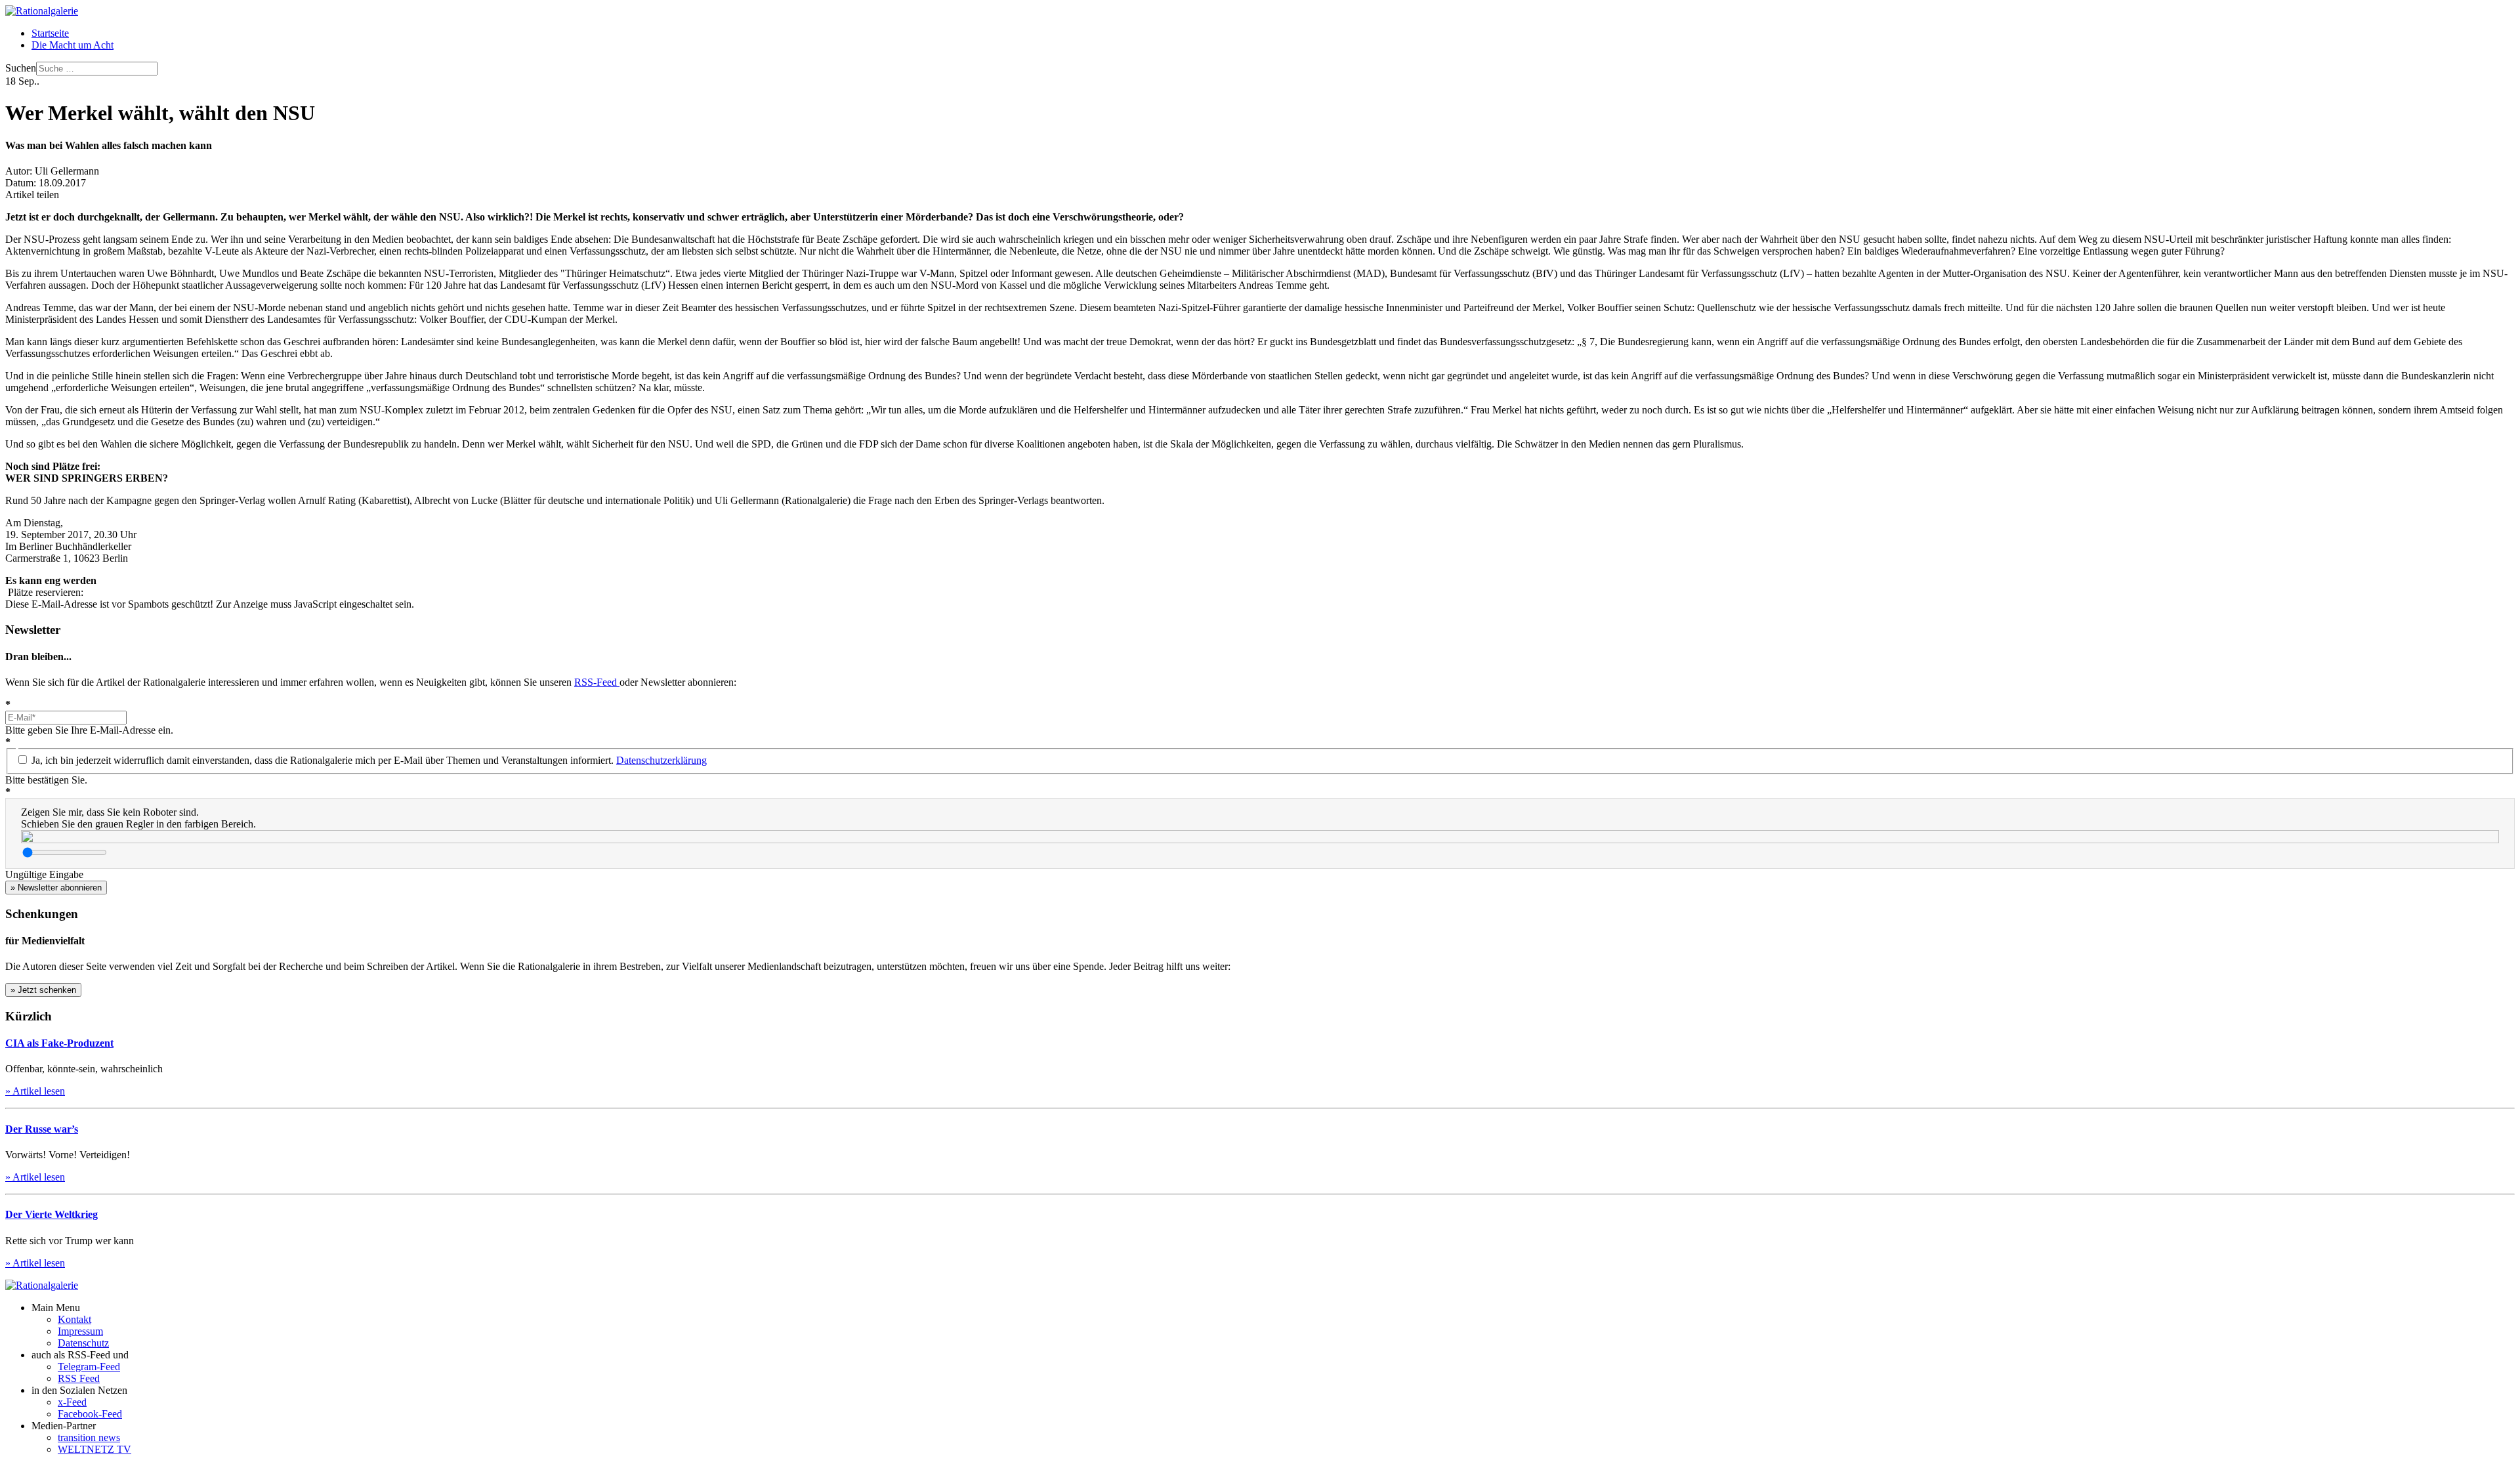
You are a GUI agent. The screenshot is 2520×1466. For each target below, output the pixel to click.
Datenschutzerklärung (661, 760)
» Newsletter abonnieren (56, 888)
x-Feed (72, 1402)
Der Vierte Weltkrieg (52, 1214)
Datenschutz (83, 1343)
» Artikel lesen (35, 1091)
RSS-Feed (597, 682)
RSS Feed (79, 1378)
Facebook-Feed (90, 1414)
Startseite (50, 33)
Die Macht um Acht (73, 45)
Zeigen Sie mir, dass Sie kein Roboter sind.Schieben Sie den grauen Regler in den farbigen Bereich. (138, 818)
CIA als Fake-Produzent (59, 1043)
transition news (89, 1437)
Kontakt (74, 1319)
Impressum (80, 1331)
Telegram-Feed (89, 1367)
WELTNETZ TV (94, 1449)
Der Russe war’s (42, 1129)
